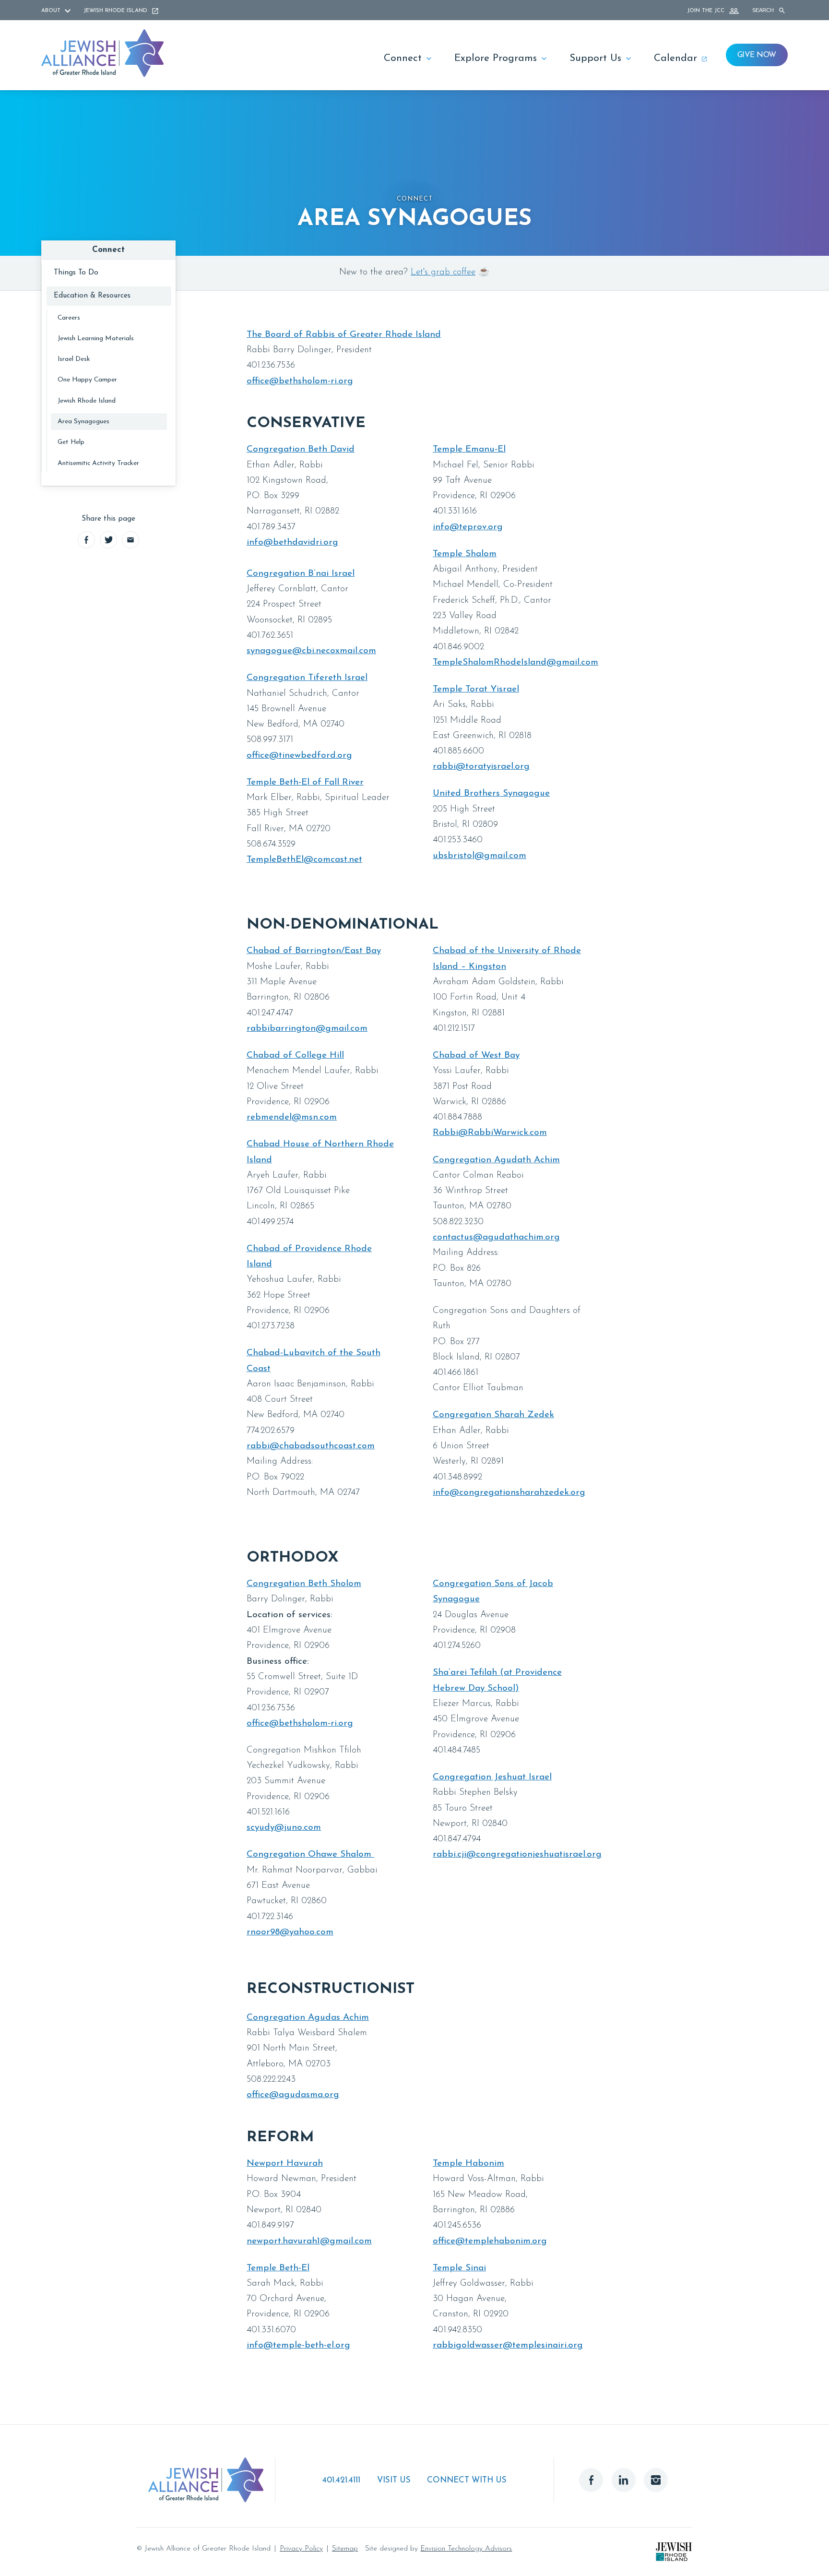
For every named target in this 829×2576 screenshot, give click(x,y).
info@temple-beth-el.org (298, 2345)
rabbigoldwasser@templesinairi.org (508, 2345)
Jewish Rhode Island (116, 11)
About (52, 11)
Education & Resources (92, 296)
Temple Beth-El (278, 2268)
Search (764, 10)
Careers (69, 318)
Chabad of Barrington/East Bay (314, 951)
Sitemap (345, 2549)
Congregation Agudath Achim (496, 1160)
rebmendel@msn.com (292, 1117)
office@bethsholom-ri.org (300, 381)
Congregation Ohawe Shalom (310, 1854)
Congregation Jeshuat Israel (492, 1777)
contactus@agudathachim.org (496, 1237)
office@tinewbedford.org (299, 756)
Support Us (595, 58)
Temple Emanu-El (469, 449)
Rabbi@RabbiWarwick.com (490, 1133)
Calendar (675, 58)
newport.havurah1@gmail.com (309, 2241)
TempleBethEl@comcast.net (304, 860)
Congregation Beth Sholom (304, 1584)
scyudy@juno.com (284, 1828)
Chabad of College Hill (295, 1055)
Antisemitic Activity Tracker (98, 463)
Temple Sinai (459, 2268)
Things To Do (76, 273)
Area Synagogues (83, 422)
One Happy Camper (87, 380)
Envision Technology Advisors (466, 2549)
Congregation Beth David (301, 449)
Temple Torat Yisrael (476, 689)
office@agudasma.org (293, 2095)
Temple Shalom (465, 554)
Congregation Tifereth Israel (307, 678)
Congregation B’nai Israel (301, 574)
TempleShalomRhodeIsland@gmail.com (515, 662)
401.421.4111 (341, 2480)
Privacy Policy (301, 2549)
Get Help (71, 442)
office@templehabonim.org (490, 2241)
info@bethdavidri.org (292, 543)
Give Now (757, 55)
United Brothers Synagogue (491, 793)
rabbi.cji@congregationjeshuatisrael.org (517, 1854)
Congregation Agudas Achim (308, 2018)
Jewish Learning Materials (96, 339)
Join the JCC (707, 11)
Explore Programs (496, 58)
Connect (403, 58)
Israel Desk (74, 359)
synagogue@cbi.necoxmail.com (311, 651)
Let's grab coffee (443, 272)
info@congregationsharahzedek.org (509, 1493)
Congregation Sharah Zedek (493, 1415)
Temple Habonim (468, 2164)
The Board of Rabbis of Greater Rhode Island (344, 335)
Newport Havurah (285, 2164)
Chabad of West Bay (476, 1055)
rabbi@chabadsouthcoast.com (311, 1446)
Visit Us (394, 2480)
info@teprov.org (468, 527)
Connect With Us (467, 2480)
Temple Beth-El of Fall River (305, 782)
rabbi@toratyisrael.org (481, 767)
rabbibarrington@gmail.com (307, 1029)
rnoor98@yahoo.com (290, 1932)
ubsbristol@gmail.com (480, 856)
